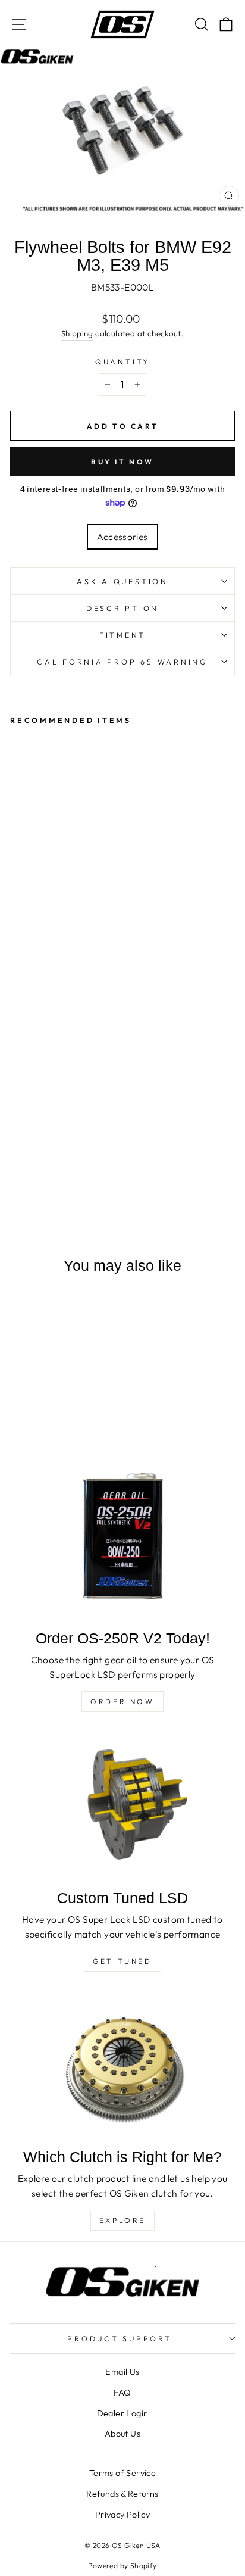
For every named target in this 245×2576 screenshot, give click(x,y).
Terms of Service (122, 2473)
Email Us (122, 2372)
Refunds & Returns (122, 2494)
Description (122, 608)
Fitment (122, 635)
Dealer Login (123, 2413)
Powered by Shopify (122, 2566)
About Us (122, 2434)
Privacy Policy (122, 2515)
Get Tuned (122, 1961)
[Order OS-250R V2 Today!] (122, 1538)
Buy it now (122, 462)
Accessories (122, 537)
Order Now (122, 1702)
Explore (122, 2220)
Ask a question (122, 581)
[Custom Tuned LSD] (122, 1806)
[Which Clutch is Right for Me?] (122, 2066)
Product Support (119, 2338)
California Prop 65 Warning (122, 662)
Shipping (77, 333)
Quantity (122, 361)
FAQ (122, 2393)
